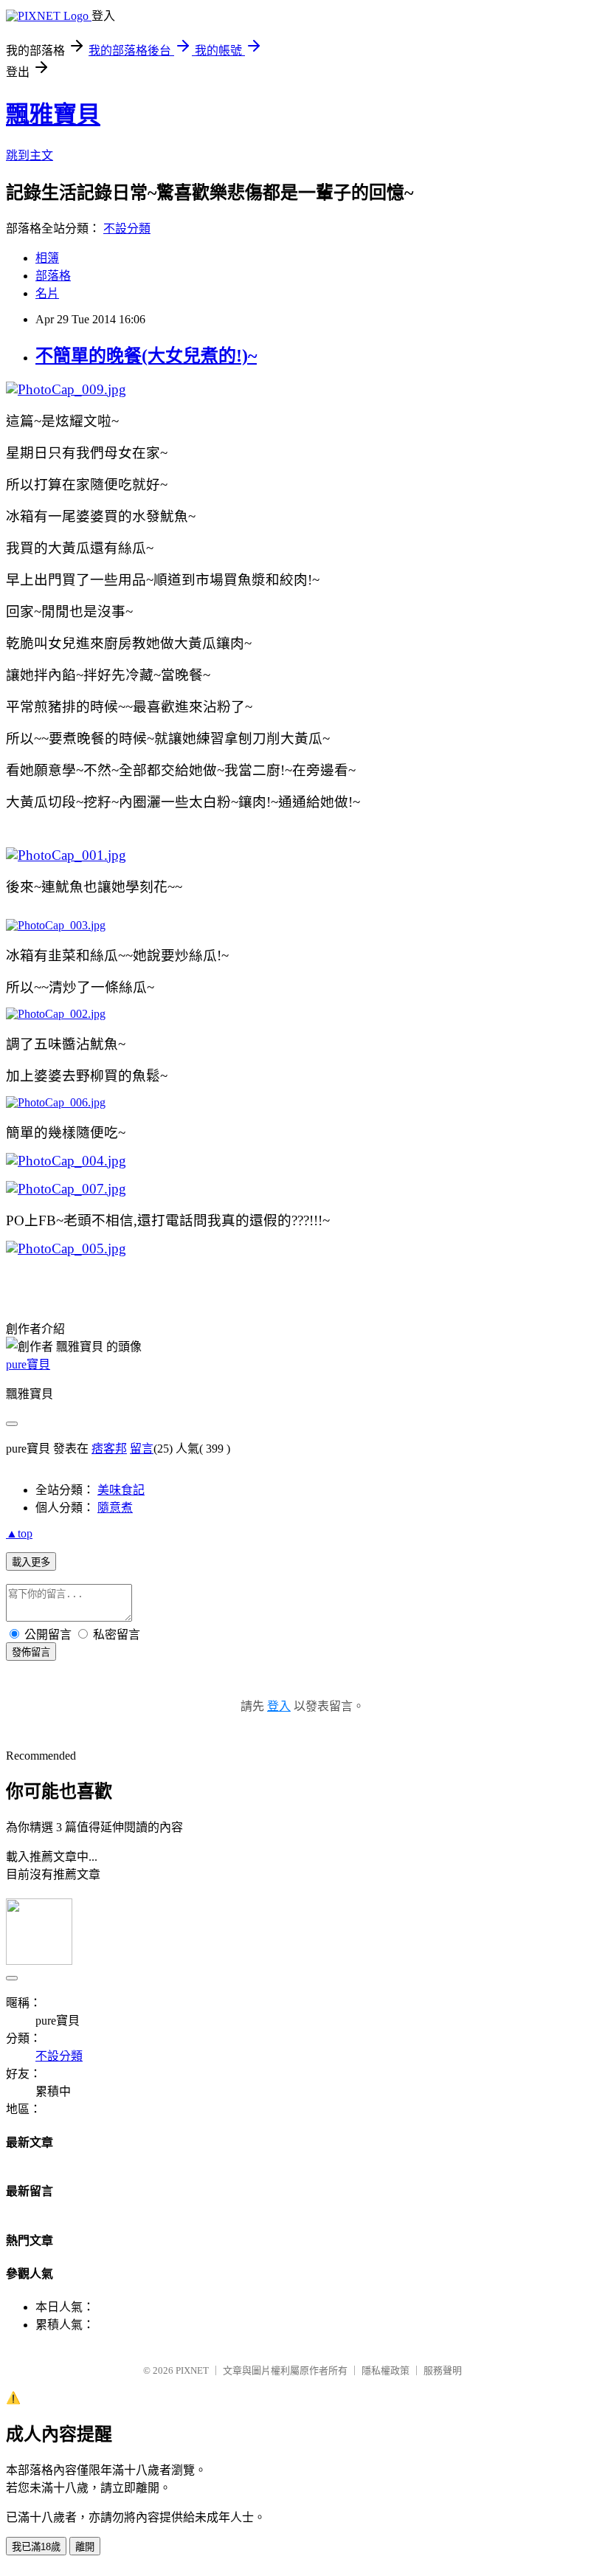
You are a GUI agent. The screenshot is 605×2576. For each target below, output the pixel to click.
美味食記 (121, 1490)
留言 (142, 1449)
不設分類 (127, 228)
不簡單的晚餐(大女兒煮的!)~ (146, 356)
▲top (19, 1533)
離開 (85, 2547)
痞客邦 (109, 1449)
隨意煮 (115, 1508)
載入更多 (31, 1562)
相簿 (47, 258)
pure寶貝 (28, 1364)
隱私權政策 (386, 2370)
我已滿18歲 (36, 2547)
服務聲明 (443, 2370)
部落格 (53, 276)
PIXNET (192, 2370)
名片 (47, 293)
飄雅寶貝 (53, 114)
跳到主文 (30, 155)
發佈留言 (31, 1652)
